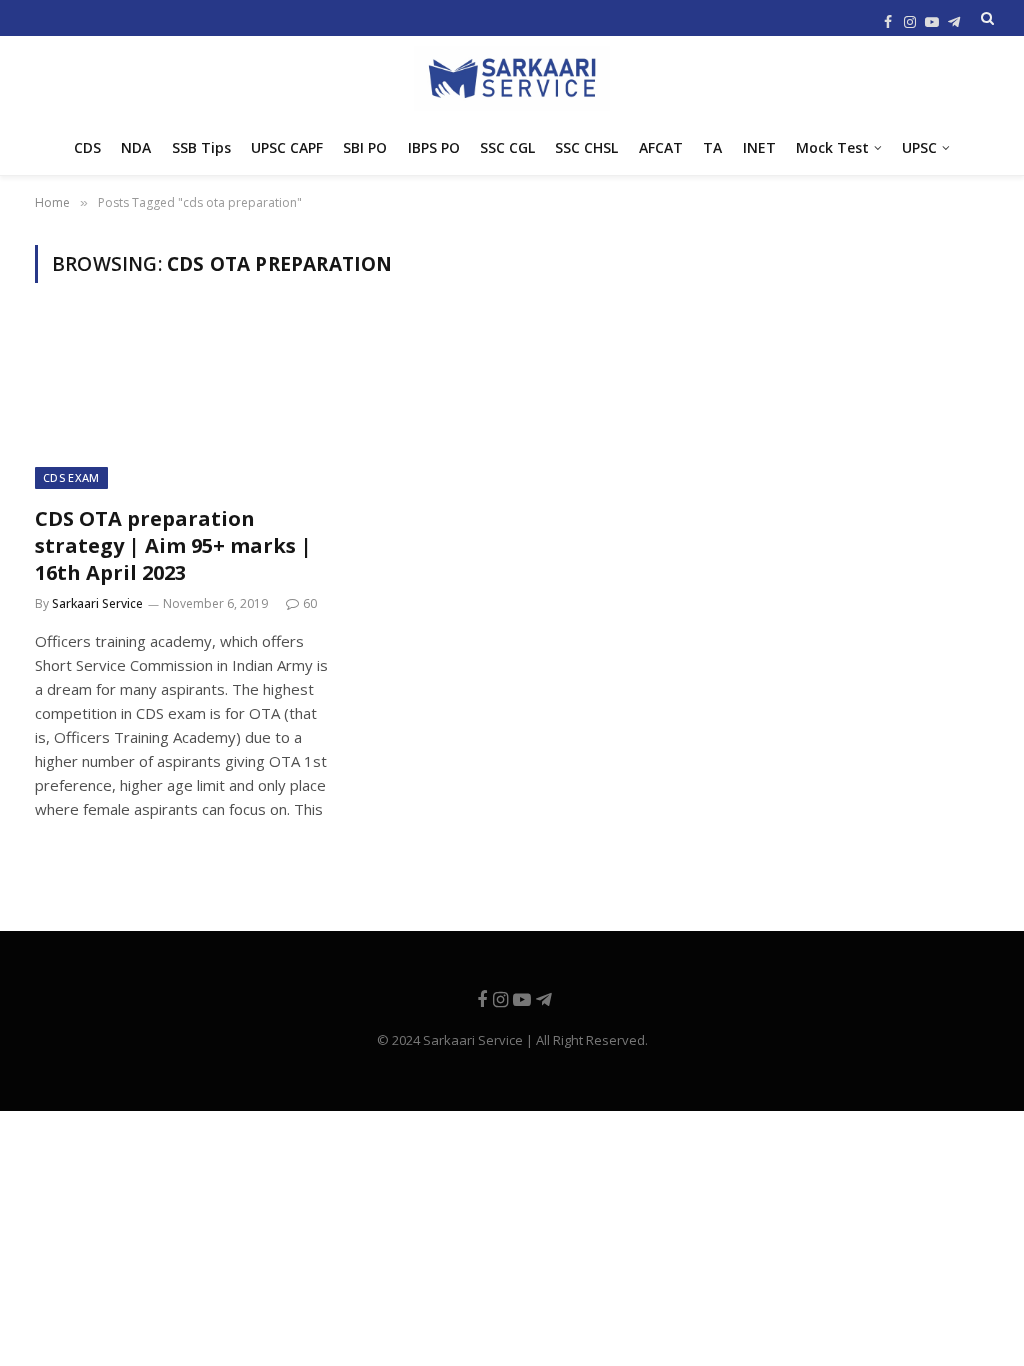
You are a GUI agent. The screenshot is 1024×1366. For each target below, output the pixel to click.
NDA (136, 147)
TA (712, 147)
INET (759, 147)
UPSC (919, 147)
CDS (87, 147)
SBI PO (365, 147)
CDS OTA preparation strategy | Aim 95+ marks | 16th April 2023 (173, 545)
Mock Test (832, 147)
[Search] (985, 18)
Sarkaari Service (97, 603)
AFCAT (661, 147)
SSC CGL (507, 147)
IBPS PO (434, 147)
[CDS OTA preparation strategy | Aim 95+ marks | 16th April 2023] (182, 405)
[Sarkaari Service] (512, 78)
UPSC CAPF (287, 147)
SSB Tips (201, 147)
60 (310, 603)
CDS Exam (71, 477)
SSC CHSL (586, 147)
